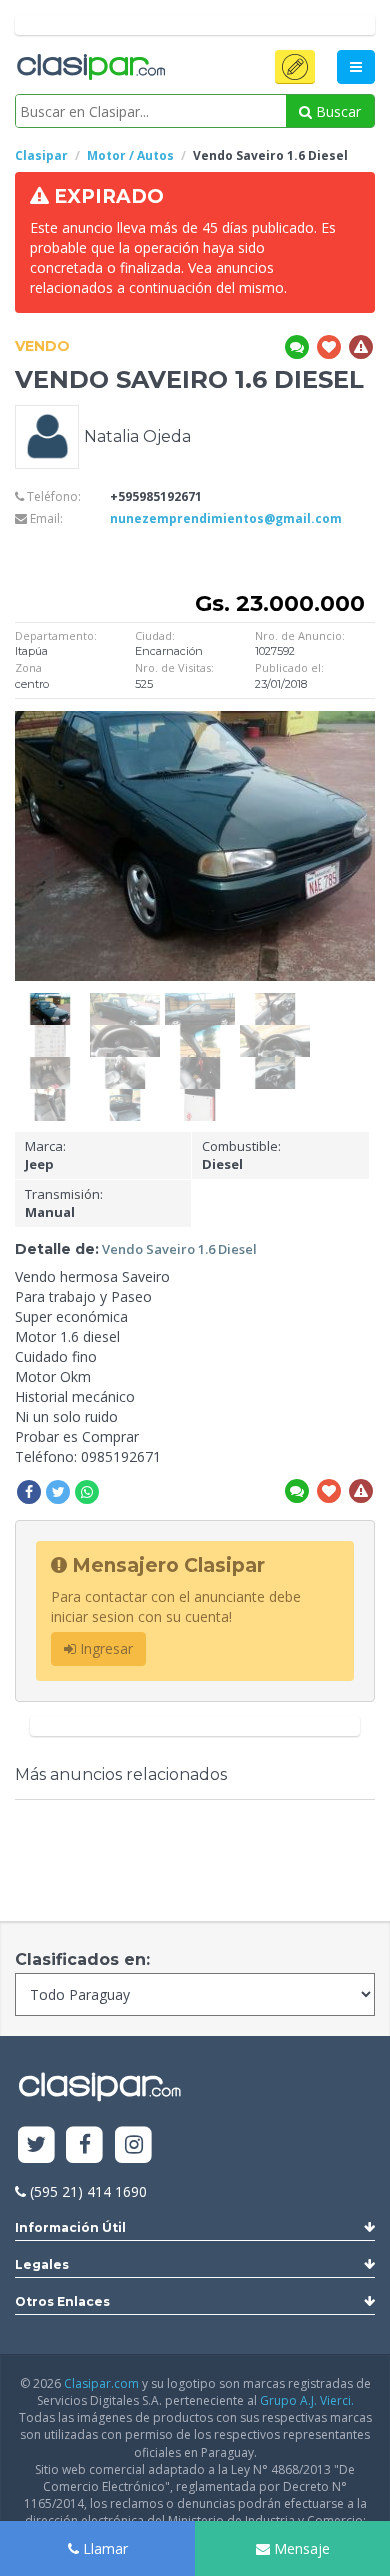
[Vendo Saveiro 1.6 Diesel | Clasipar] (50, 1002)
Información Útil (70, 2227)
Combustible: (241, 1155)
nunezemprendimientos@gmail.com (226, 518)
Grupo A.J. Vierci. (307, 2400)
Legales (42, 2264)
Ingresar (104, 1648)
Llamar (103, 2548)
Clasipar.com (101, 2383)
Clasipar (41, 155)
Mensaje (300, 2548)
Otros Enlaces (62, 2301)
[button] (295, 67)
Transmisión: (64, 1203)
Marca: (45, 1155)
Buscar (336, 111)
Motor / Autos (130, 155)
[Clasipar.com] (90, 68)
